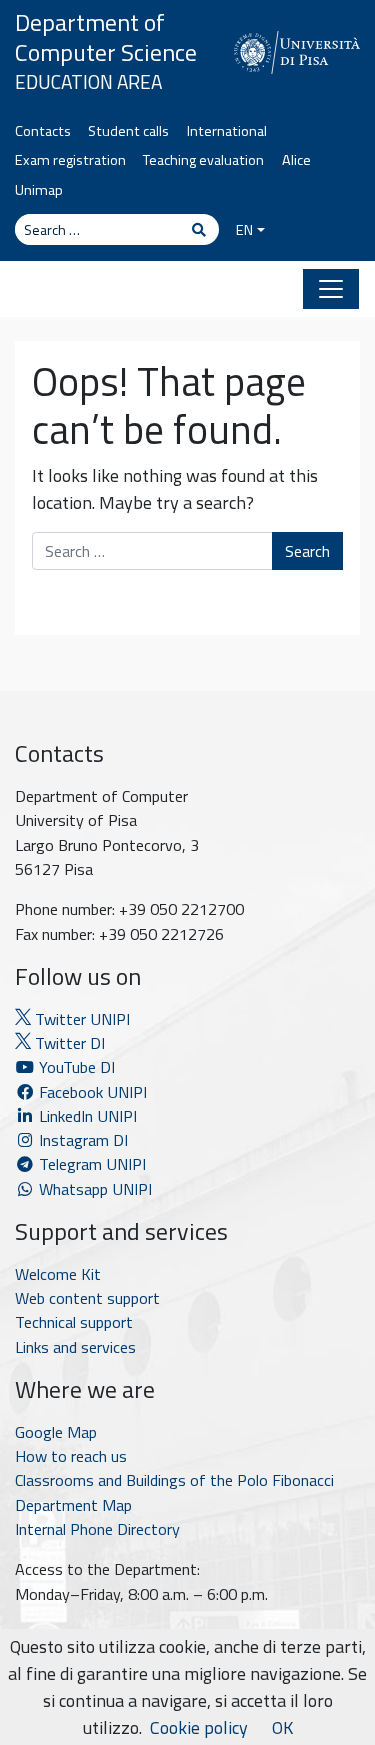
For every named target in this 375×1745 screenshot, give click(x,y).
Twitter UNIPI (80, 1019)
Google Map (56, 1432)
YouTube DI (77, 1067)
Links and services (75, 1347)
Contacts (43, 131)
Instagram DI (81, 1140)
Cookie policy (199, 1727)
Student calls (128, 131)
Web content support (87, 1298)
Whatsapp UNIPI (93, 1189)
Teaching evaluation (203, 160)
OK (282, 1727)
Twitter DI (68, 1043)
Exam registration (70, 160)
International (227, 131)
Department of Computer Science (106, 37)
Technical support (74, 1322)
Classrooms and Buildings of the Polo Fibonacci (174, 1480)
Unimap (39, 190)
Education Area (88, 81)
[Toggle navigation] (331, 289)
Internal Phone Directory (97, 1529)
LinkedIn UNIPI (86, 1116)
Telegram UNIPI (90, 1164)
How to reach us (71, 1456)
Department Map (73, 1505)
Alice (296, 160)
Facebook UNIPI (91, 1092)
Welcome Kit (58, 1274)
